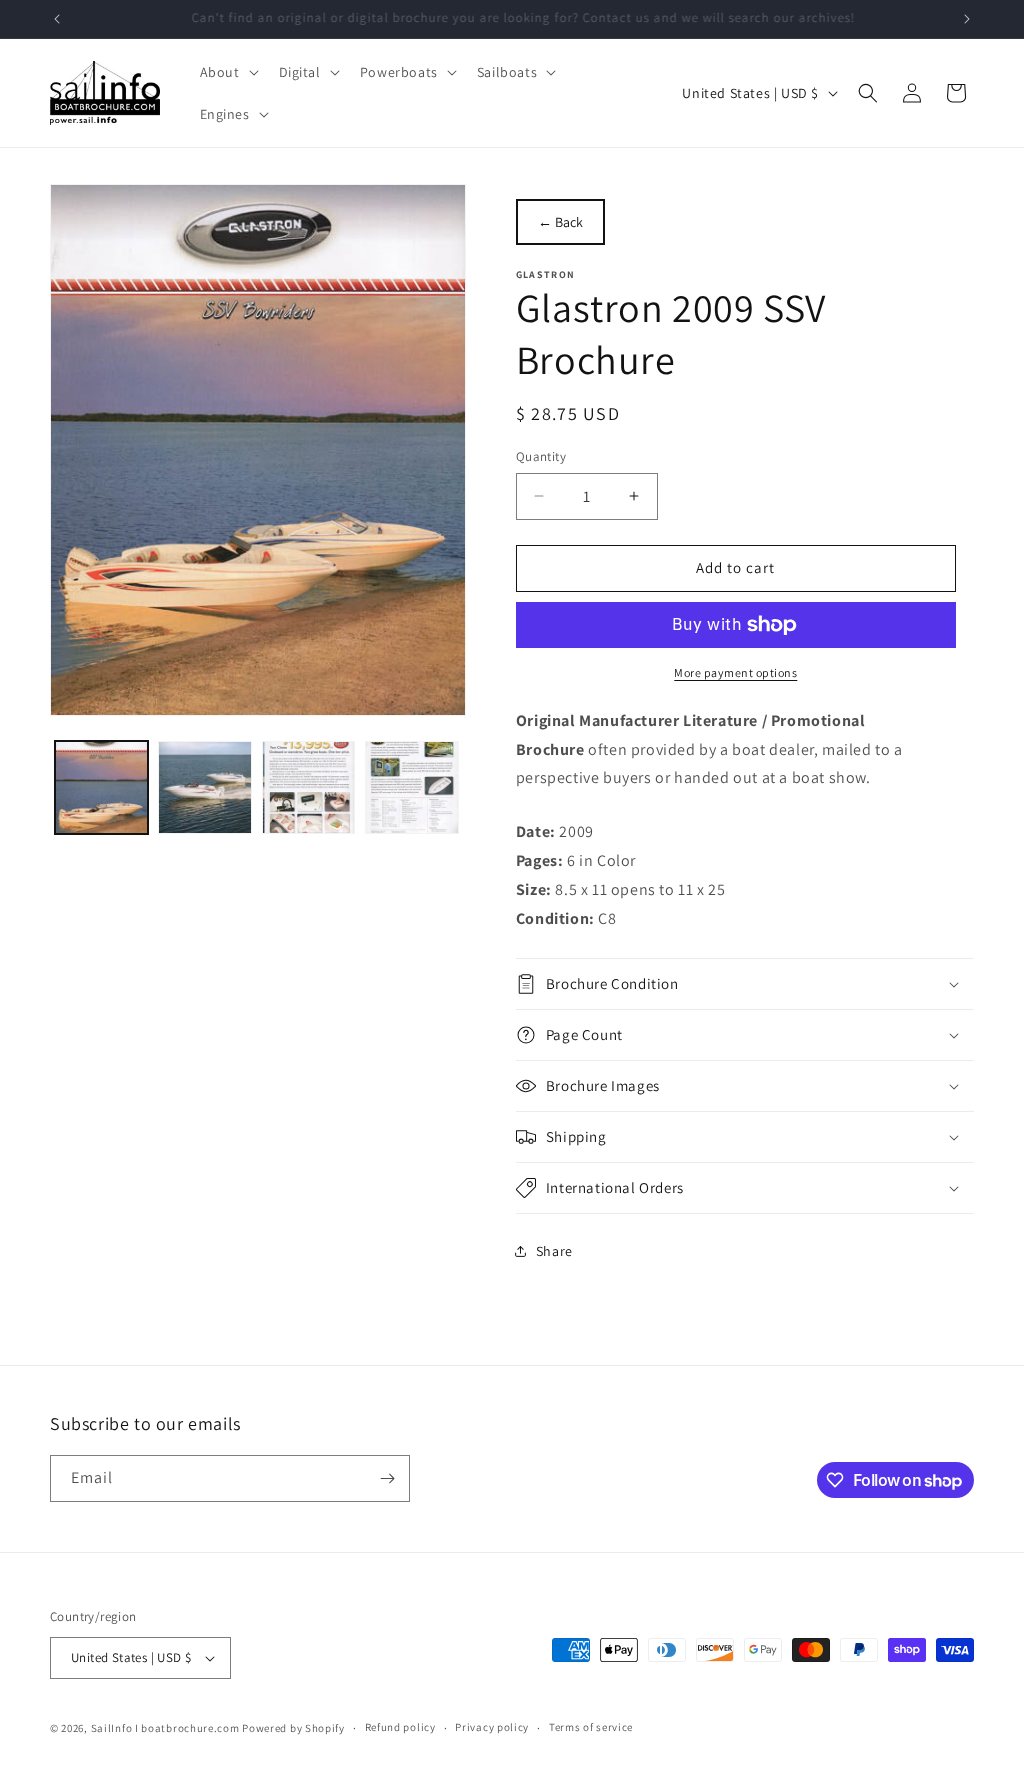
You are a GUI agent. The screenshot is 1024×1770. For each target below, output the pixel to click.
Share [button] (554, 1251)
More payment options (735, 672)
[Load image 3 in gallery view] (308, 787)
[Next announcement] (967, 19)
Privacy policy (492, 1727)
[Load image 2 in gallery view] (204, 787)
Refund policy (400, 1727)
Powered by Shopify (293, 1728)
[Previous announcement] (57, 19)
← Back (560, 222)
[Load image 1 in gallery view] (101, 787)
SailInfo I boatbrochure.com (165, 1728)
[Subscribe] (387, 1478)
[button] (227, 72)
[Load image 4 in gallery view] (411, 787)
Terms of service (591, 1727)
